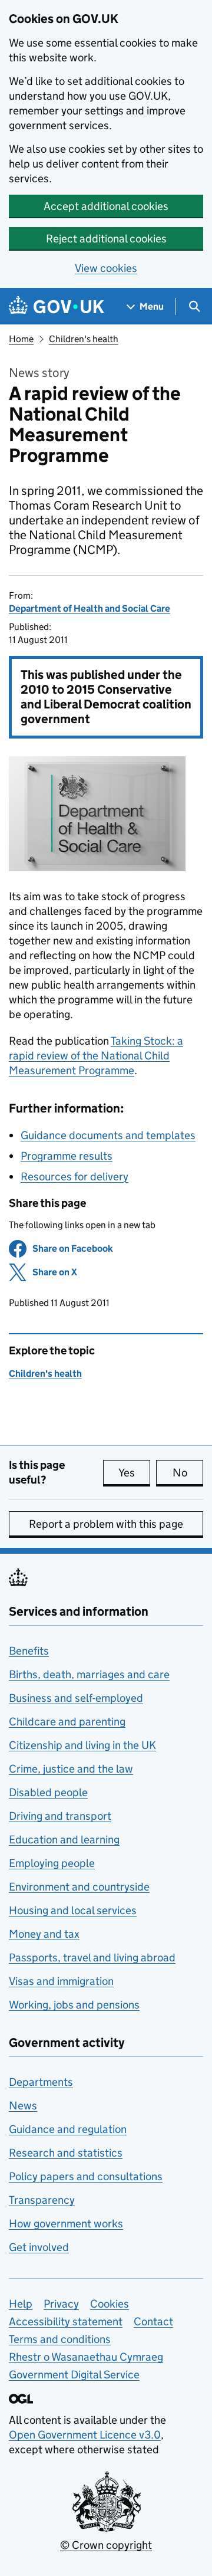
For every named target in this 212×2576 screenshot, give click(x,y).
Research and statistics (66, 2153)
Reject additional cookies (106, 239)
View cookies (106, 268)
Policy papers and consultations (86, 2176)
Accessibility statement (66, 2321)
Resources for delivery (74, 1177)
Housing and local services (73, 1910)
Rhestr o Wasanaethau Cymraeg (86, 2357)
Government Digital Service (74, 2375)
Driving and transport (60, 1816)
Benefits (29, 1651)
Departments (41, 2082)
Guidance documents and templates (108, 1135)
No (188, 1473)
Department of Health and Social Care (90, 608)
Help (21, 2304)
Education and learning (64, 1840)
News (23, 2106)
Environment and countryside (79, 1887)
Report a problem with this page (106, 1524)
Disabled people (48, 1792)
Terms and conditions (60, 2339)
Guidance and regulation (68, 2129)
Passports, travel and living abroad (92, 1958)
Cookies (110, 2304)
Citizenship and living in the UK (82, 1745)
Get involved (39, 2247)
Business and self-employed (76, 1698)
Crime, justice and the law (71, 1769)
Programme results (67, 1156)
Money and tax (44, 1934)
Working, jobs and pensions (74, 2005)
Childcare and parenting (67, 1722)
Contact (153, 2321)
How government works (66, 2224)
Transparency (42, 2200)
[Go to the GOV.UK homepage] (57, 306)
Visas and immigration (61, 1981)
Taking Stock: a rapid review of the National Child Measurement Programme (96, 1056)
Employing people (52, 1863)
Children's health (84, 339)
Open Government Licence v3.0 (85, 2435)
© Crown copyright (106, 2545)
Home (21, 339)
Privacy (61, 2304)
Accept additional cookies (106, 206)
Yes (134, 1473)
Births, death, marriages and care (89, 1674)
